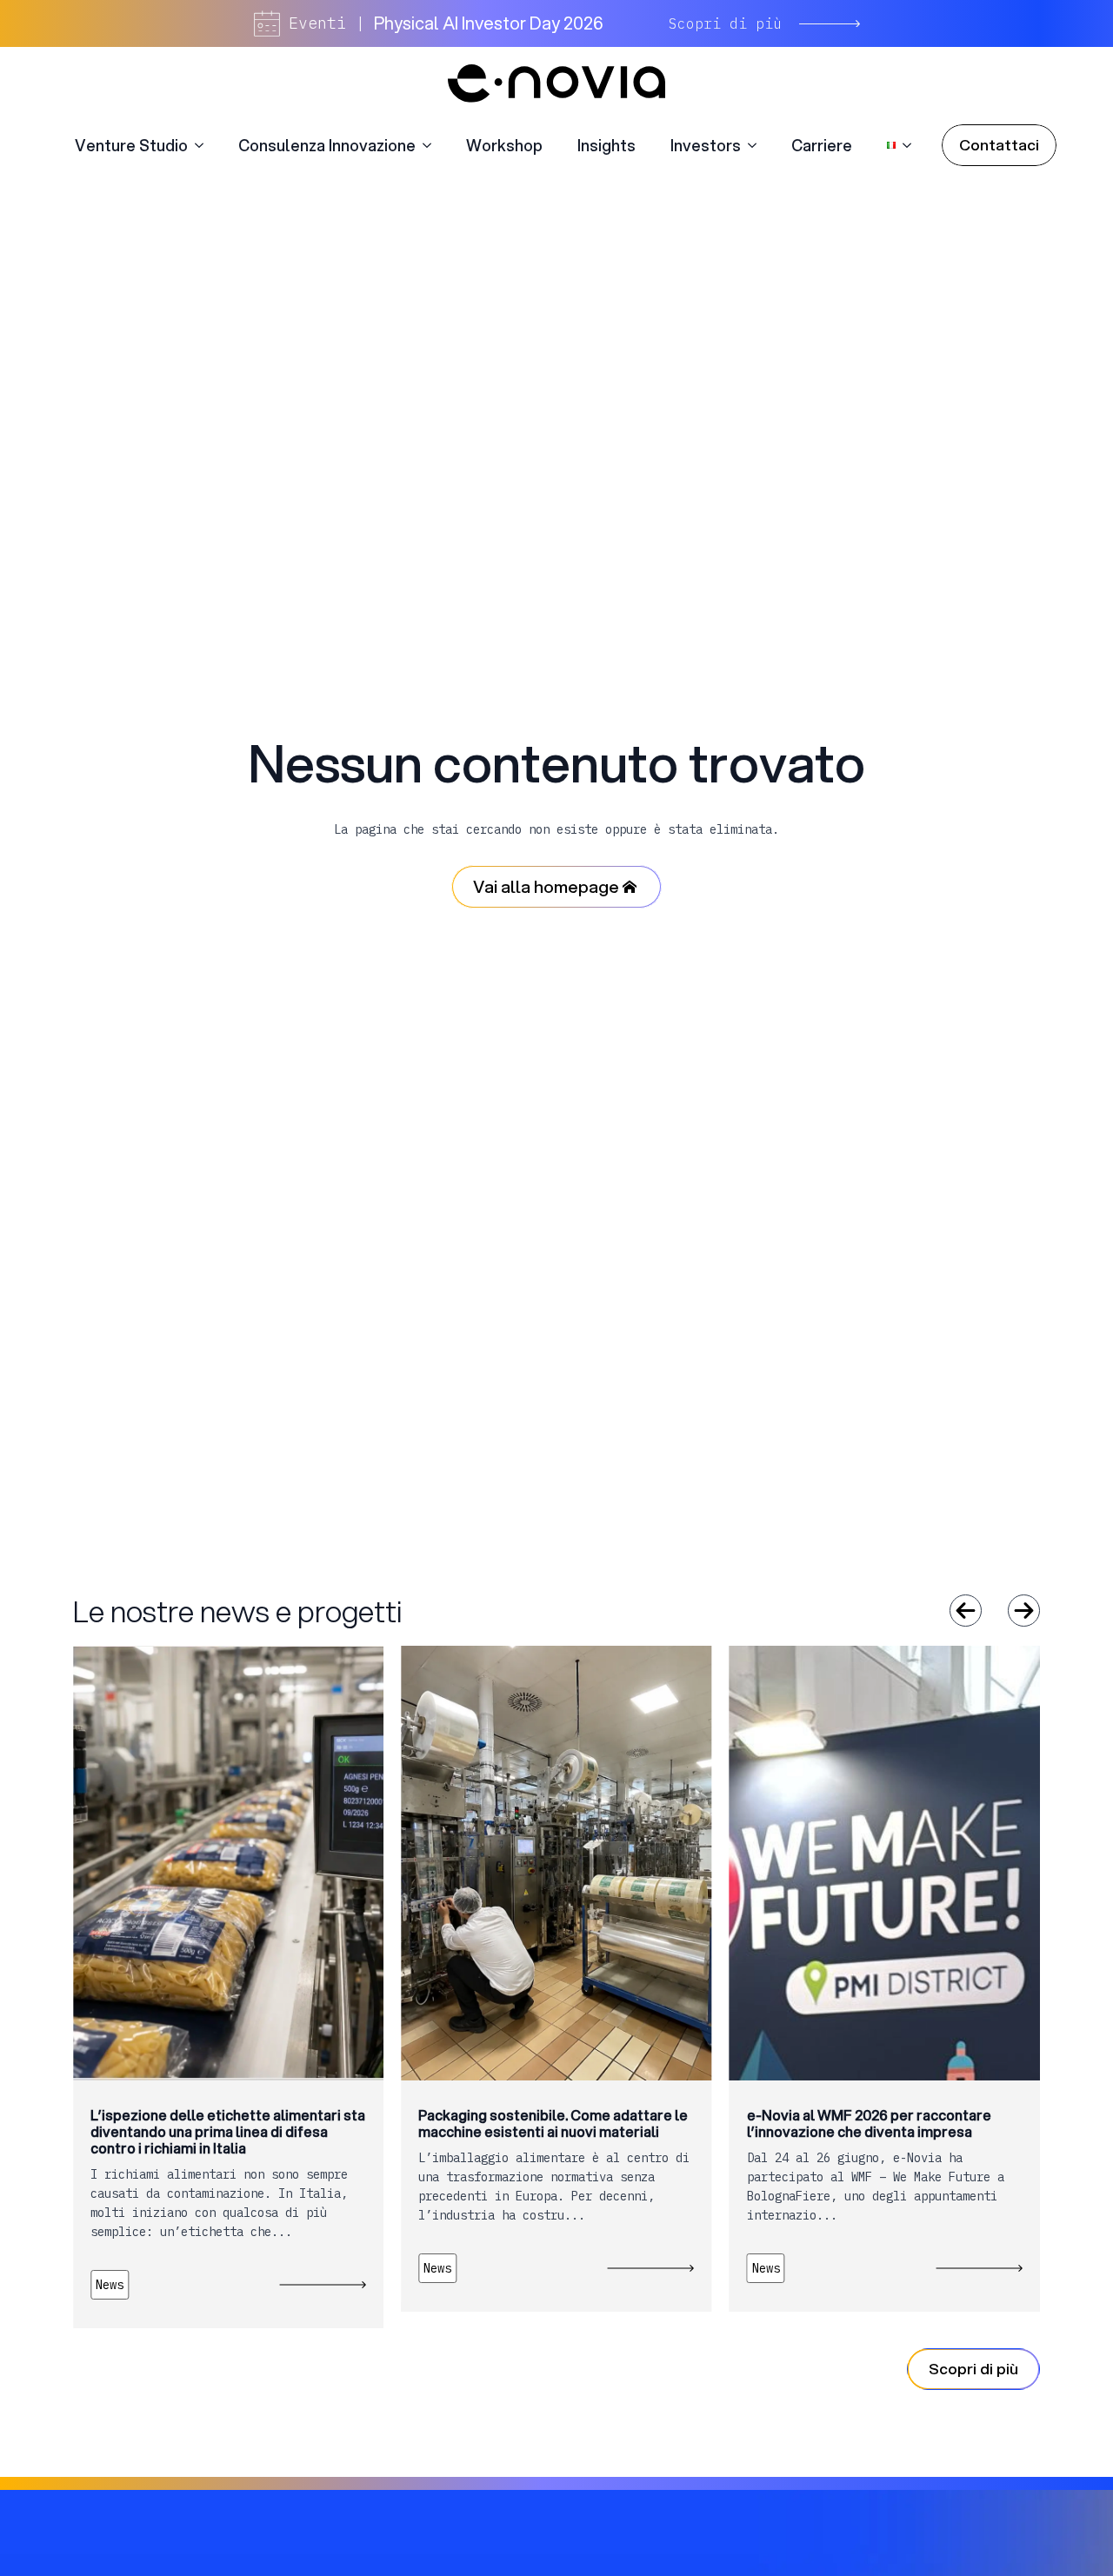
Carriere (822, 145)
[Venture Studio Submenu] (204, 145)
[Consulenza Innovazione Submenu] (432, 145)
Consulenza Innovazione (327, 145)
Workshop (504, 145)
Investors (706, 145)
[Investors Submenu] (757, 145)
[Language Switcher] (912, 145)
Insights (606, 145)
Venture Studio (131, 145)
